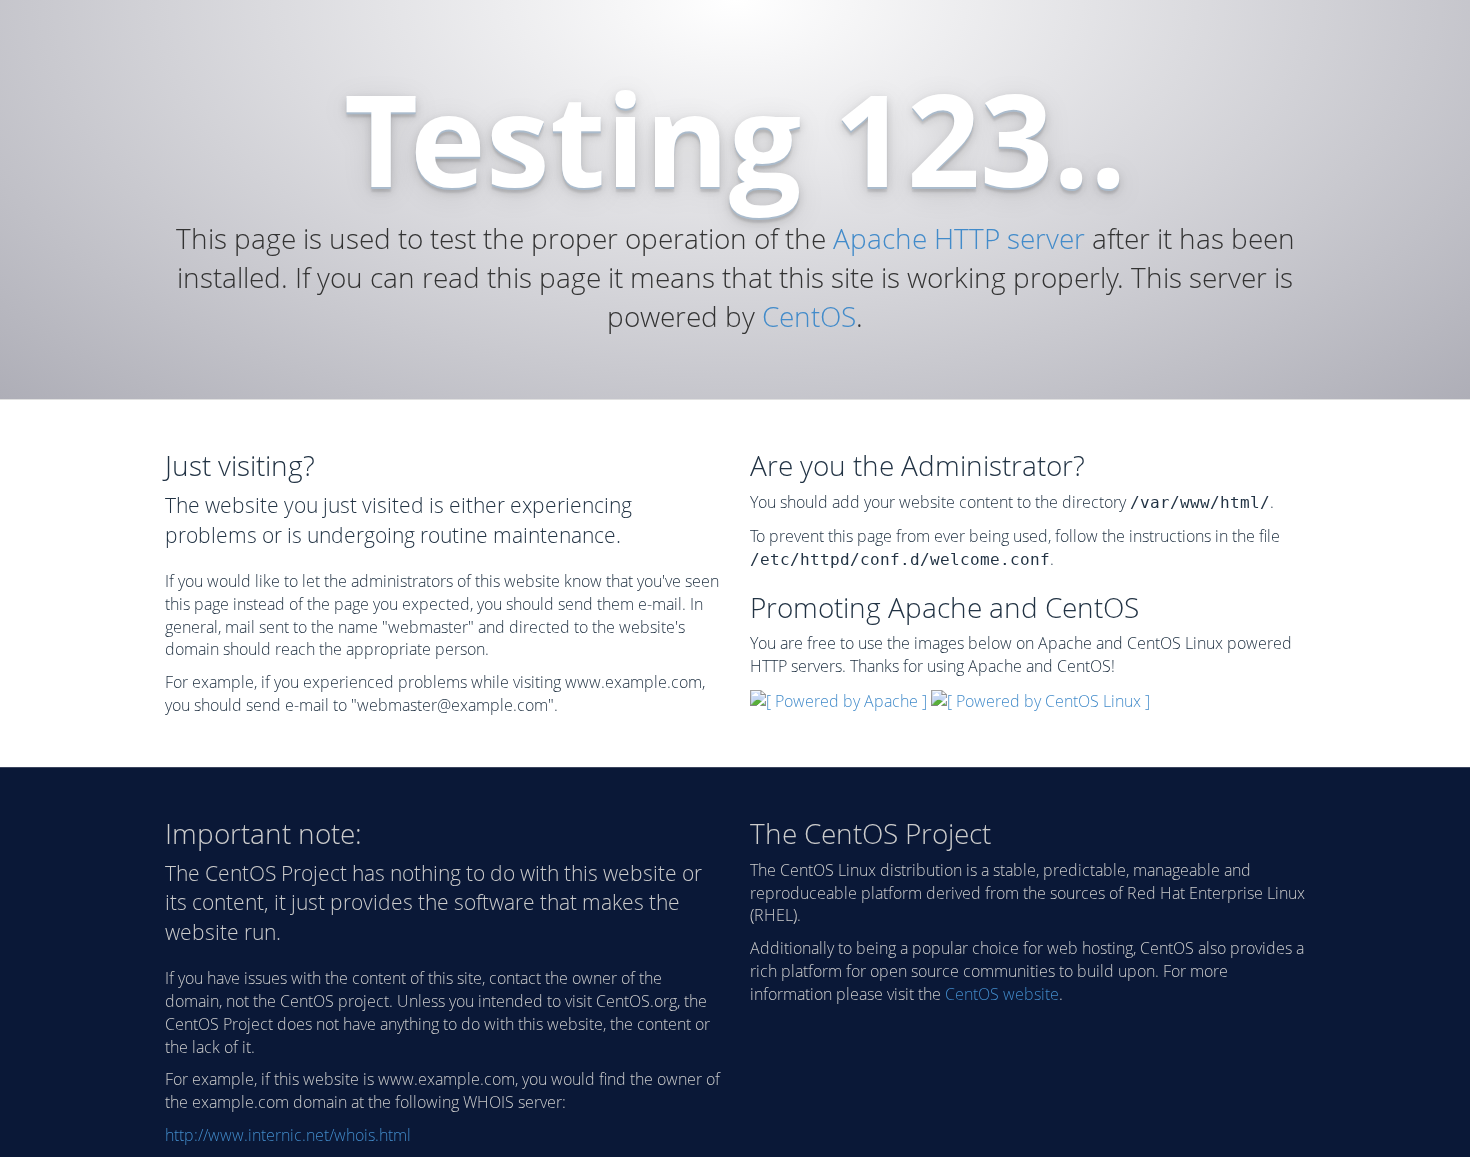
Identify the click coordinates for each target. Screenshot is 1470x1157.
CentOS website (1002, 994)
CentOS (809, 316)
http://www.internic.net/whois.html (288, 1135)
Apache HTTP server (959, 238)
